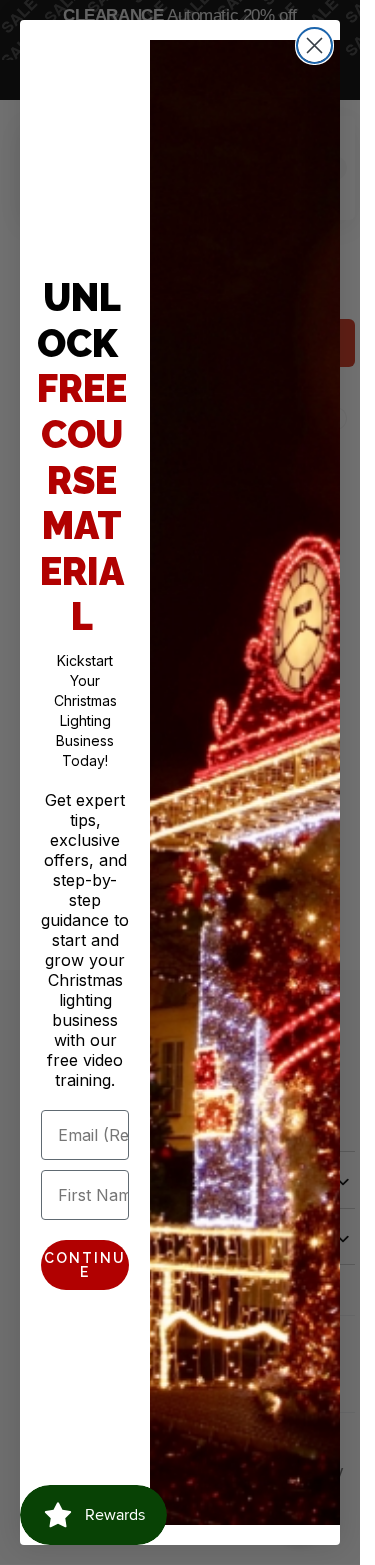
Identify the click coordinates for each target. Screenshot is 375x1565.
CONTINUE (85, 1265)
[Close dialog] (314, 45)
